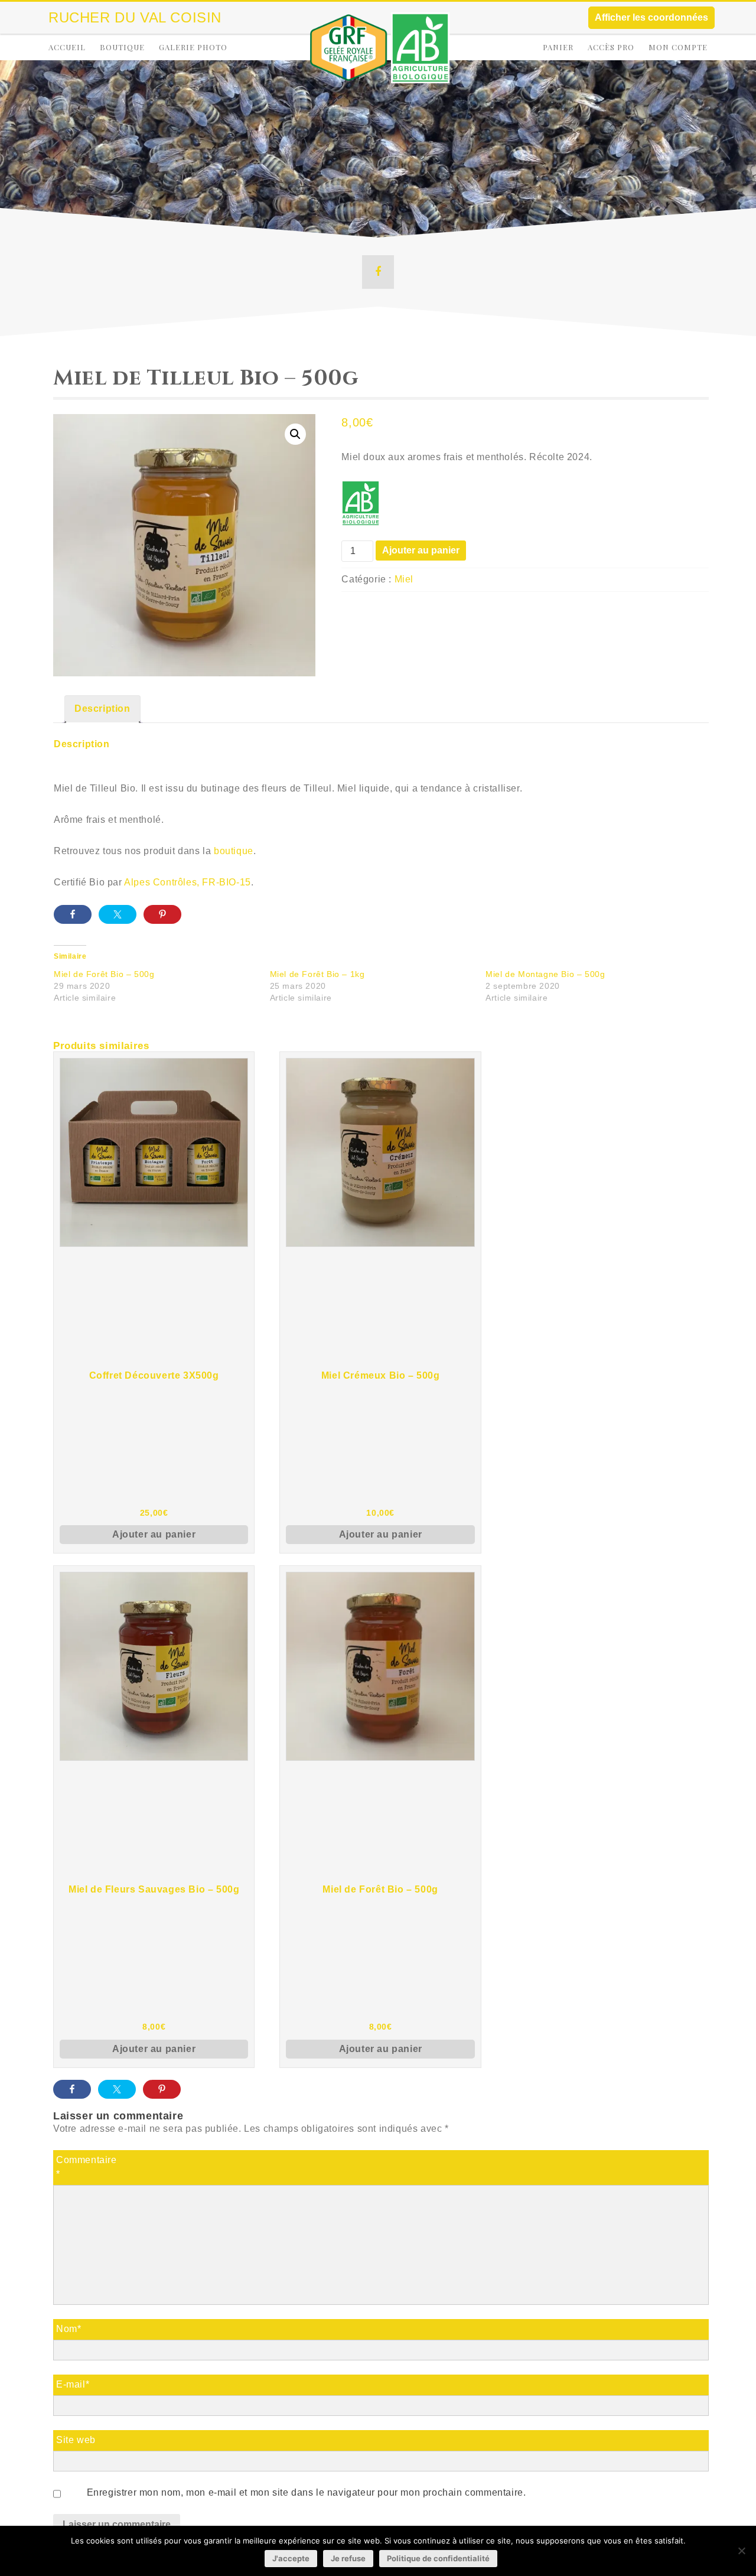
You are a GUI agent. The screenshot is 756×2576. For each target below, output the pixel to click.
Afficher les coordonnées (651, 17)
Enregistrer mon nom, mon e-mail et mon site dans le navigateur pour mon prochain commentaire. (306, 2492)
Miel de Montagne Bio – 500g (545, 974)
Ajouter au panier (421, 550)
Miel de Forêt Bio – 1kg (317, 974)
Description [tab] (102, 709)
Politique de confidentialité (438, 2558)
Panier (558, 47)
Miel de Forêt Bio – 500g (104, 974)
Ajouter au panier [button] (154, 1534)
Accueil (67, 47)
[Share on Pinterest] (162, 914)
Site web (76, 2440)
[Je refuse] (741, 2551)
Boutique (122, 47)
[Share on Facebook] (73, 914)
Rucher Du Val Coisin (135, 17)
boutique (234, 851)
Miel (404, 579)
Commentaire (87, 2167)
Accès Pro (611, 47)
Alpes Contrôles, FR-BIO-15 (188, 882)
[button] (295, 434)
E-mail (73, 2384)
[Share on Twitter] (118, 914)
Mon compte (678, 47)
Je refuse (348, 2558)
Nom (69, 2329)
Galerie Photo (193, 47)
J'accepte (291, 2558)
